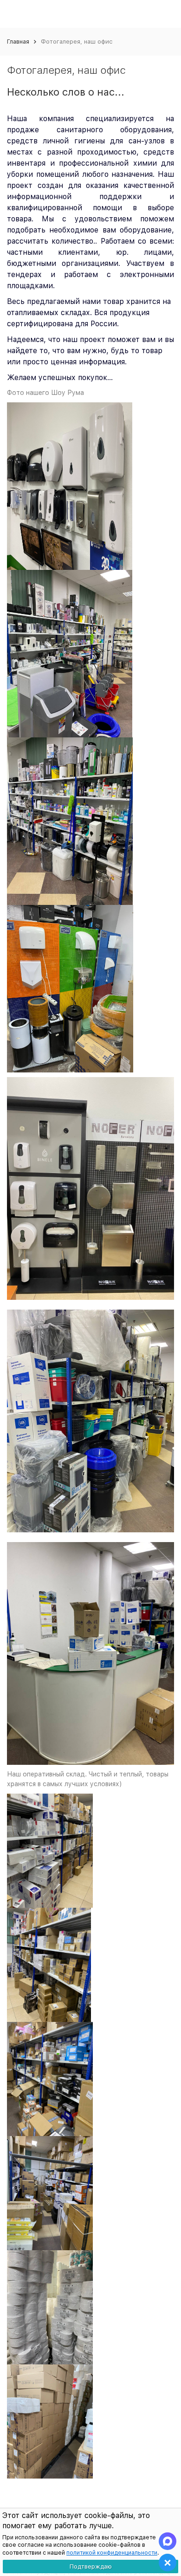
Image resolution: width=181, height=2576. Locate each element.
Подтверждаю (91, 2566)
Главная (18, 42)
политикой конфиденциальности (112, 2553)
